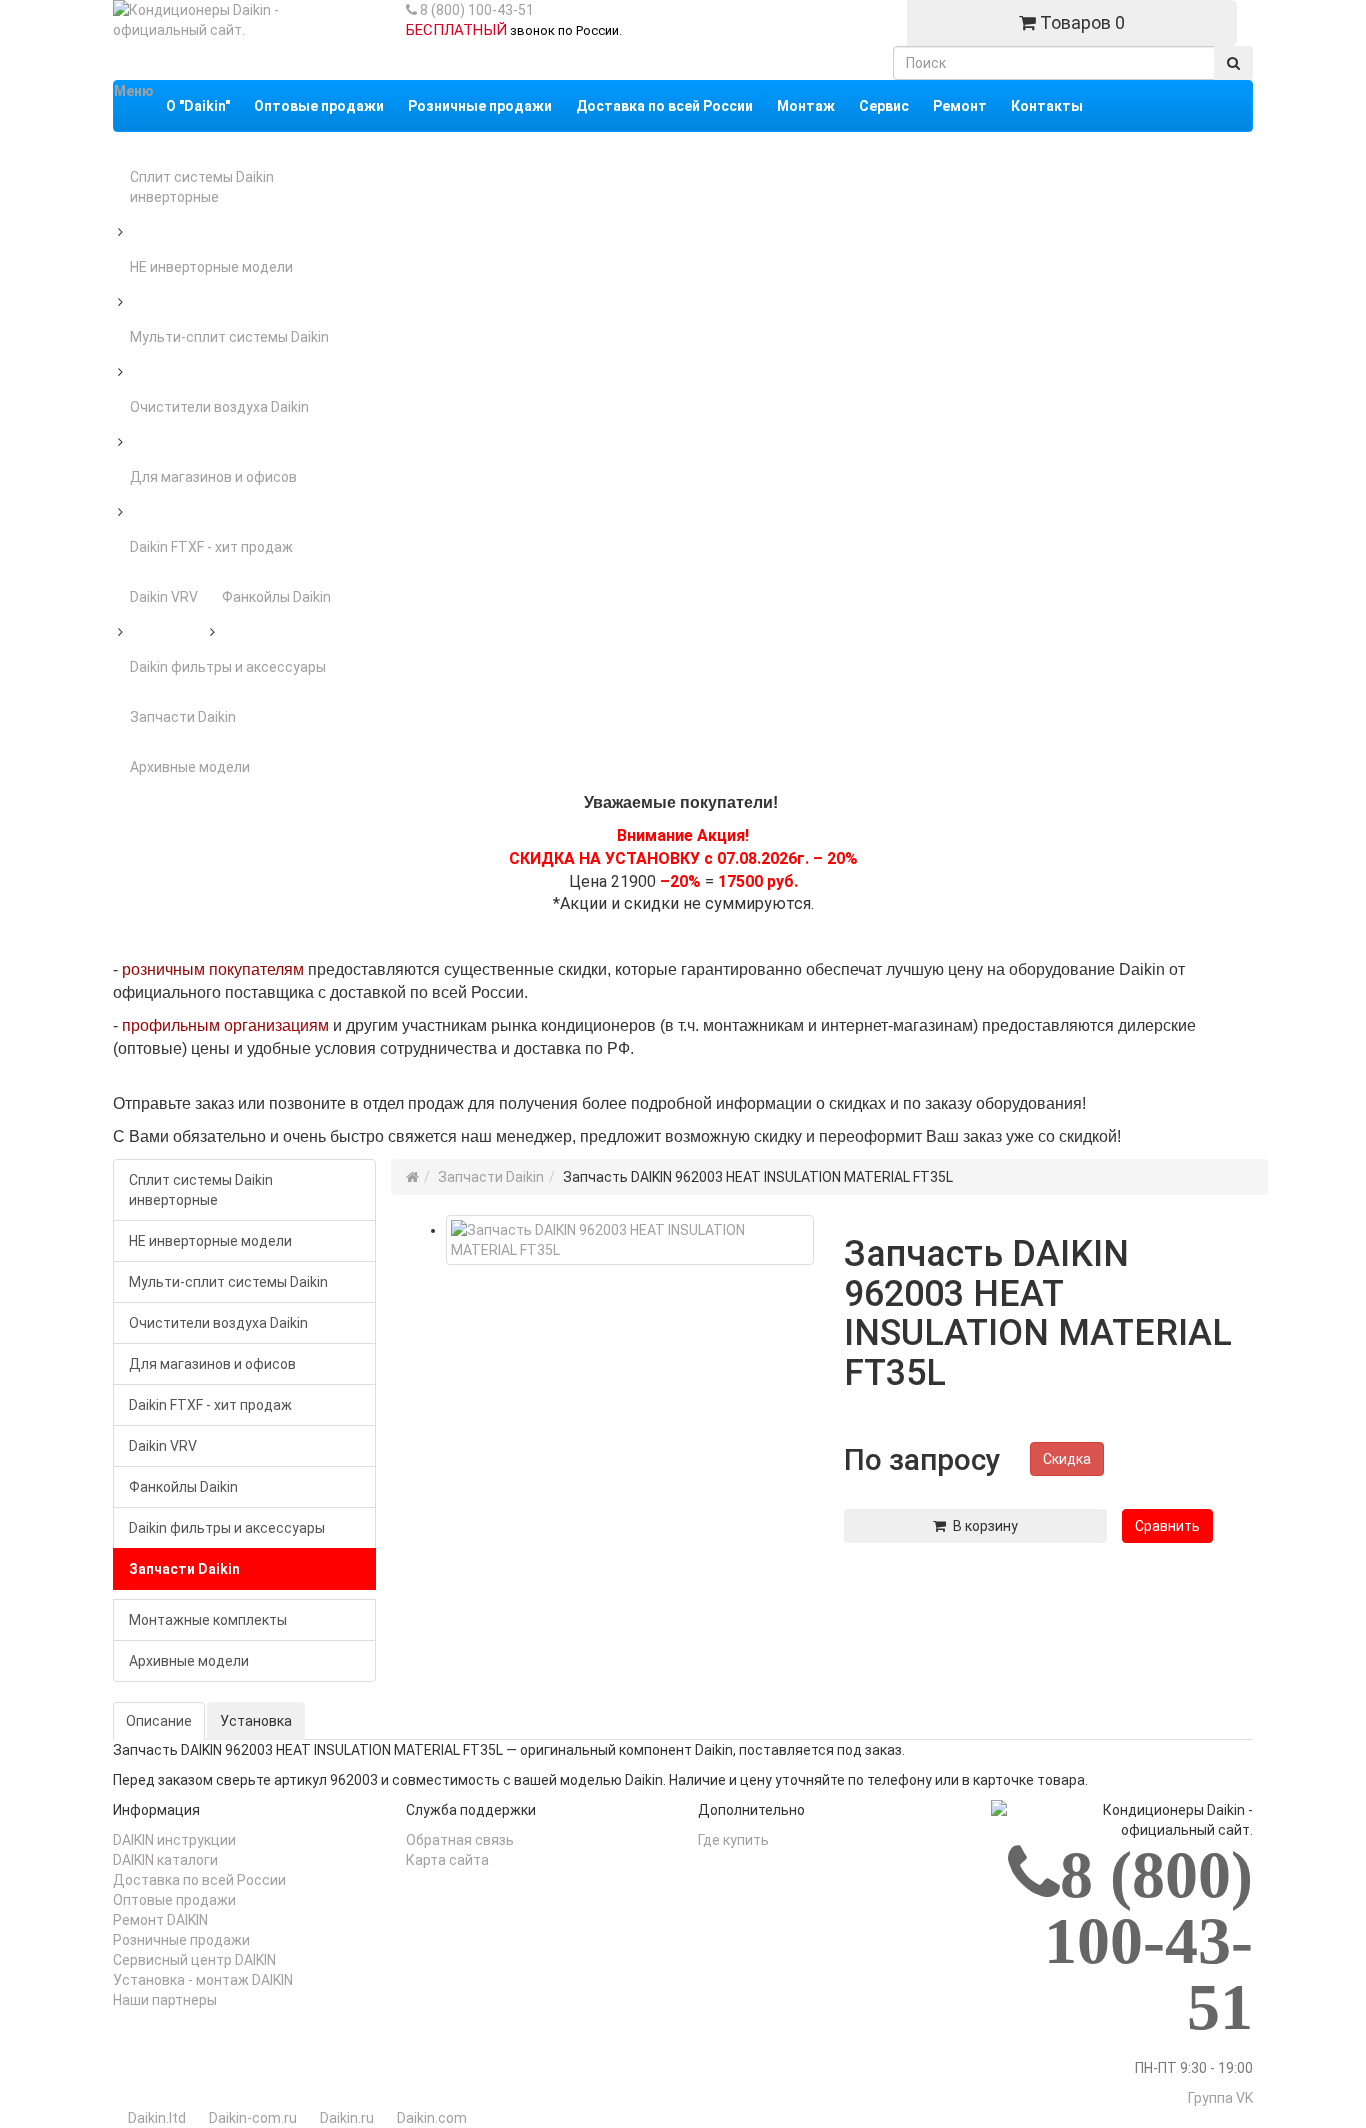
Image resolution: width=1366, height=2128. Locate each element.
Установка (256, 1721)
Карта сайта (447, 1860)
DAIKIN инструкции (174, 1840)
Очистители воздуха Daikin (219, 407)
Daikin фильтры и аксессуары (228, 667)
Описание (159, 1721)
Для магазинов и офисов (213, 477)
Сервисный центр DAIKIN (194, 1960)
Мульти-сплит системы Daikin (229, 337)
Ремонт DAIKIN (160, 1920)
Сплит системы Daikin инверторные (202, 187)
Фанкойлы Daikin (276, 597)
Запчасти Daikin (183, 717)
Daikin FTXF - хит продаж (211, 547)
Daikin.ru (347, 2118)
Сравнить (1167, 1526)
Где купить (733, 1840)
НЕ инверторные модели (211, 267)
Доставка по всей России (199, 1880)
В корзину (982, 1526)
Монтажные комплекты (208, 1620)
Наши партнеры (165, 2000)
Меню (134, 91)
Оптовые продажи (174, 1900)
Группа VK (1220, 2098)
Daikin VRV (164, 597)
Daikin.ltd (157, 2118)
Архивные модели (190, 767)
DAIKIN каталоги (165, 1860)
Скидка (1067, 1459)
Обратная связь (460, 1840)
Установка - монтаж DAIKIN (203, 1980)
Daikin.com (432, 2118)
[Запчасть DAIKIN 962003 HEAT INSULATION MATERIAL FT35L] (630, 1240)
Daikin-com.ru (253, 2118)
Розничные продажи (181, 1940)
